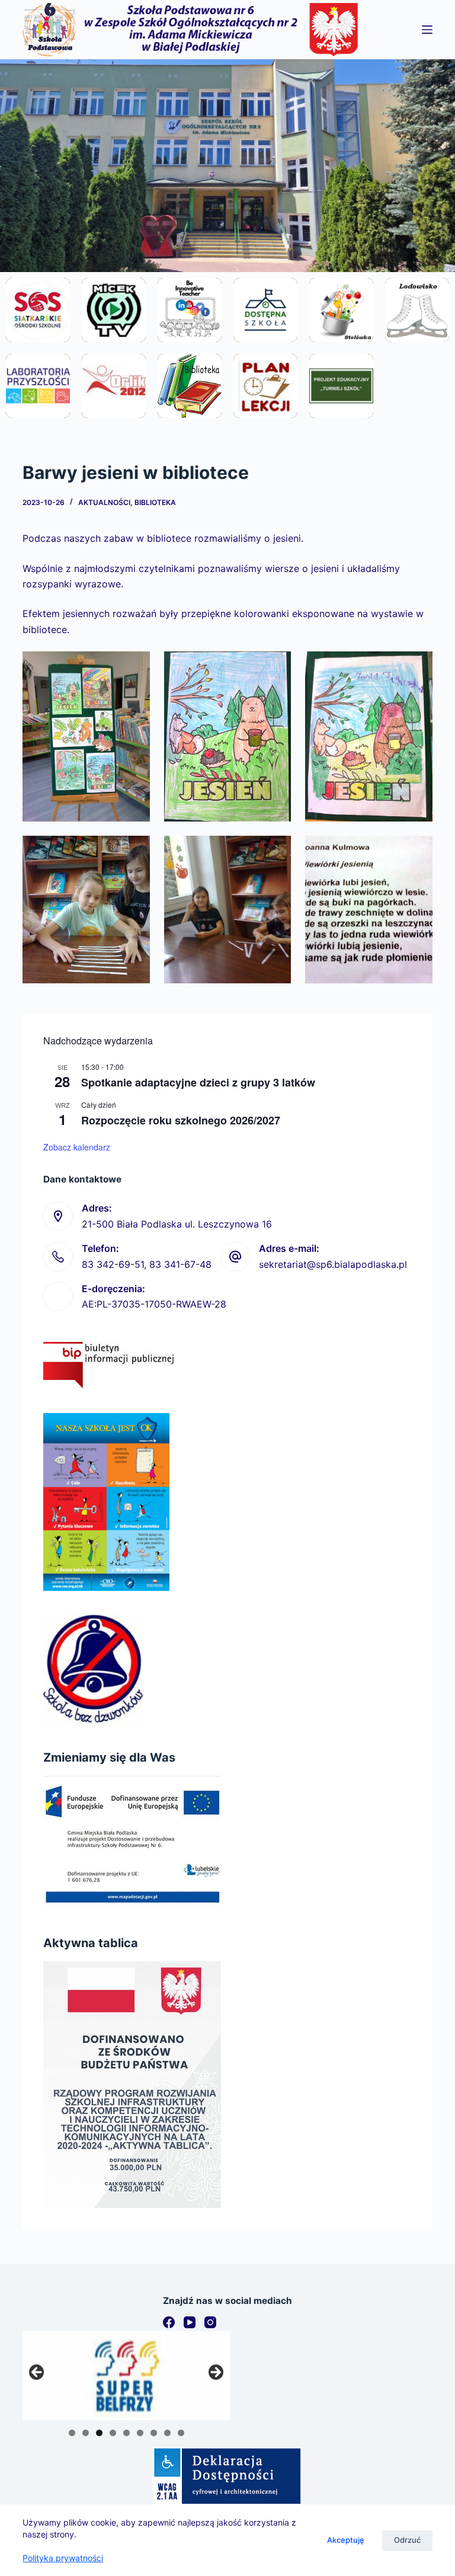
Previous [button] (37, 2373)
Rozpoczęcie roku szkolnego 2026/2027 (181, 1120)
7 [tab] (154, 2433)
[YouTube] (190, 2322)
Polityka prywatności (63, 2558)
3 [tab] (99, 2433)
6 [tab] (140, 2433)
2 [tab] (86, 2433)
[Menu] (427, 30)
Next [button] (215, 2373)
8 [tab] (167, 2433)
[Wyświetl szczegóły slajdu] (126, 2376)
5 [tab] (126, 2433)
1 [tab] (72, 2433)
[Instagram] (210, 2322)
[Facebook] (169, 2322)
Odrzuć (407, 2540)
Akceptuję (346, 2540)
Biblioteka (155, 502)
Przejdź (38, 341)
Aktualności (104, 502)
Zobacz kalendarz (77, 1147)
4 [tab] (113, 2433)
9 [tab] (181, 2433)
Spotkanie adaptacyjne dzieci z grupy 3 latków (198, 1082)
